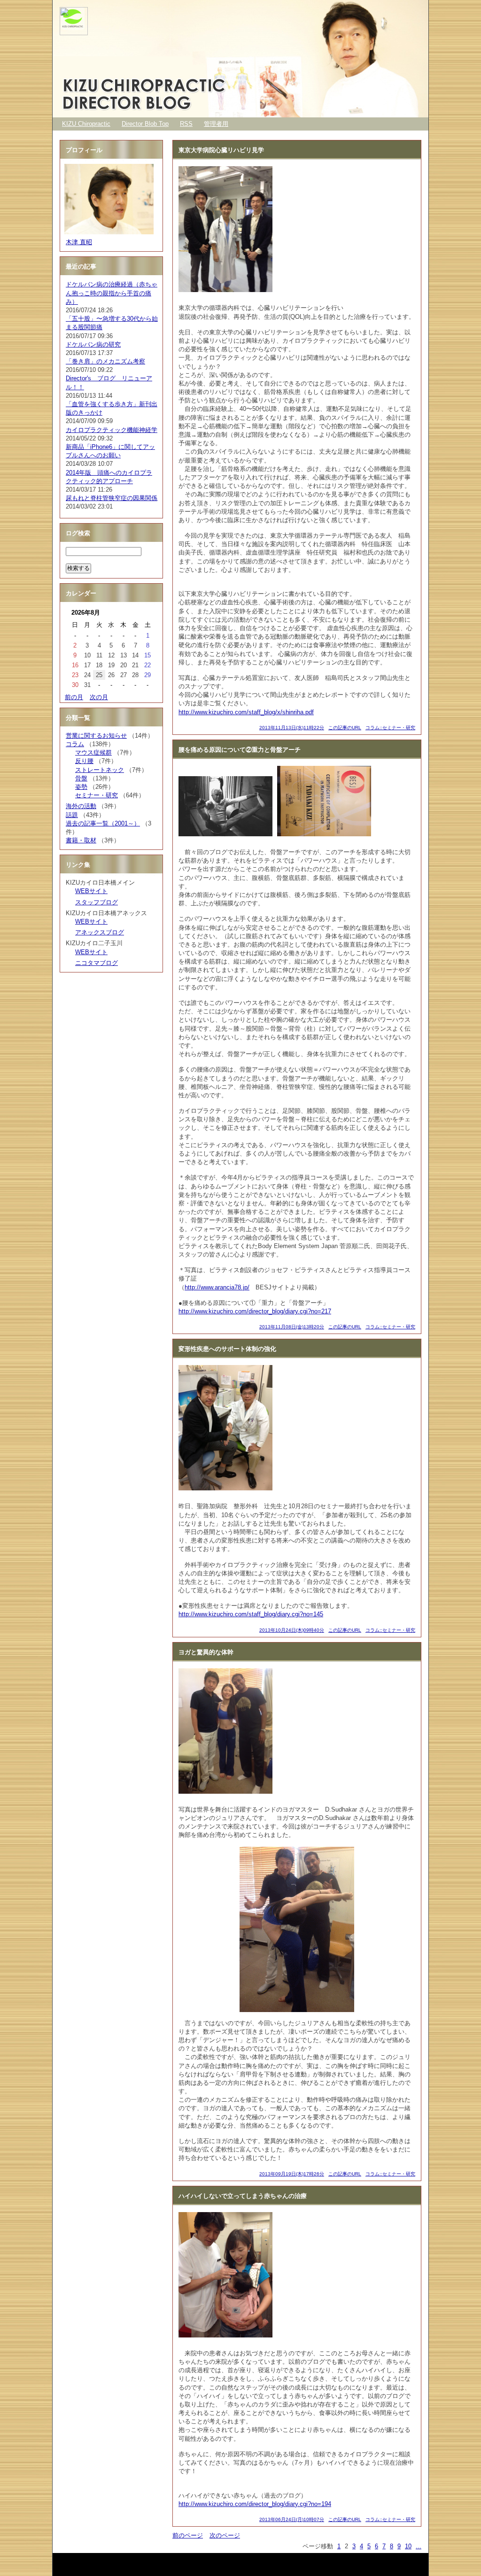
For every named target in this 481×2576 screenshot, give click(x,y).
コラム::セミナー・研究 (390, 728)
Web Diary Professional (113, 2562)
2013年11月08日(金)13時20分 (292, 1327)
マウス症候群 (93, 752)
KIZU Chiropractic (86, 124)
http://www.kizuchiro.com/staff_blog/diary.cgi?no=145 (251, 1614)
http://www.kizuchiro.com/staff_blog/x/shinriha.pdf (246, 712)
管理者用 (216, 124)
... (419, 2546)
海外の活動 (81, 806)
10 (408, 2546)
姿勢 (81, 787)
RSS (186, 124)
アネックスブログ (100, 932)
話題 (72, 815)
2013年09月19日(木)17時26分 (292, 2174)
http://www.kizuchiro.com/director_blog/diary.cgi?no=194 (255, 2504)
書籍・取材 (81, 840)
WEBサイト (91, 891)
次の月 (99, 697)
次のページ (225, 2535)
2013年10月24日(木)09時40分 (292, 1630)
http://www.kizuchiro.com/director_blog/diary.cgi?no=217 (255, 1311)
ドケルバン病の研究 (93, 344)
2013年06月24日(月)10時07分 (292, 2519)
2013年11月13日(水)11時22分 (292, 728)
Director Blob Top (145, 124)
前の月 (74, 697)
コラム (75, 744)
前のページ (188, 2535)
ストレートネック (100, 770)
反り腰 (84, 761)
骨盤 (81, 778)
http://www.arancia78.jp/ (217, 1287)
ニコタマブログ (97, 963)
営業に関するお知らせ (96, 736)
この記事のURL (345, 728)
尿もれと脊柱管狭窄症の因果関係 (112, 498)
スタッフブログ (97, 902)
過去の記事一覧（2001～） (103, 823)
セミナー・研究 (97, 795)
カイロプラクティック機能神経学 (112, 430)
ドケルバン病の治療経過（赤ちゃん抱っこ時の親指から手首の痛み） (112, 293)
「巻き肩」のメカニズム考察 (105, 361)
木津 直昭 (79, 242)
